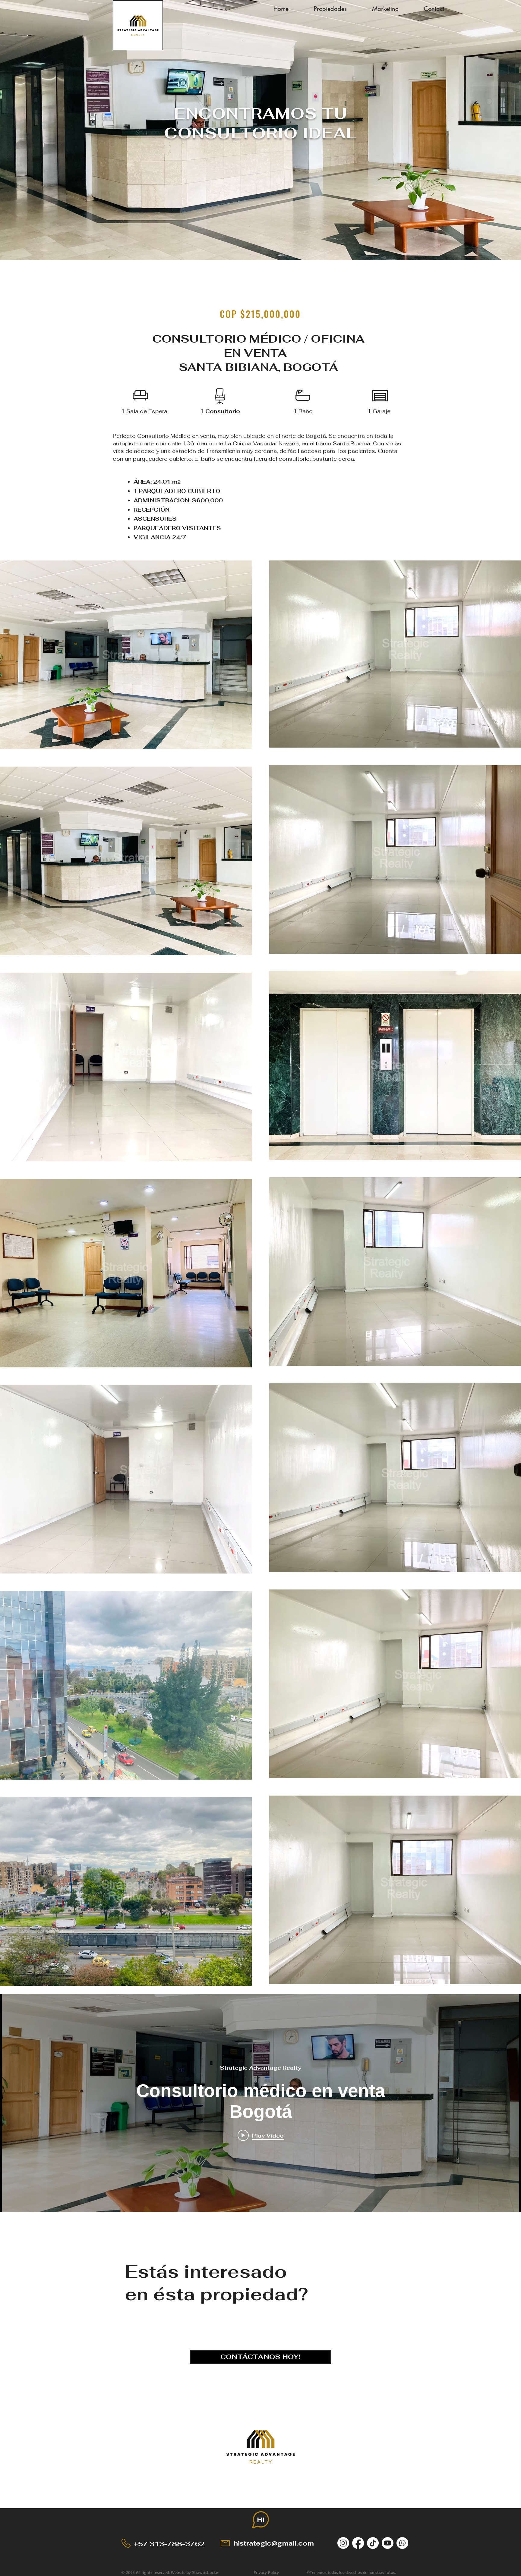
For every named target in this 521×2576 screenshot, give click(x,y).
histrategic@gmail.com (274, 2543)
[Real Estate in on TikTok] (373, 2543)
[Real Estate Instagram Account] (343, 2543)
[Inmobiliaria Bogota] (402, 2543)
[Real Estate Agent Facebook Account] (358, 2543)
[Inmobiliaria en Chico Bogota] (388, 2543)
